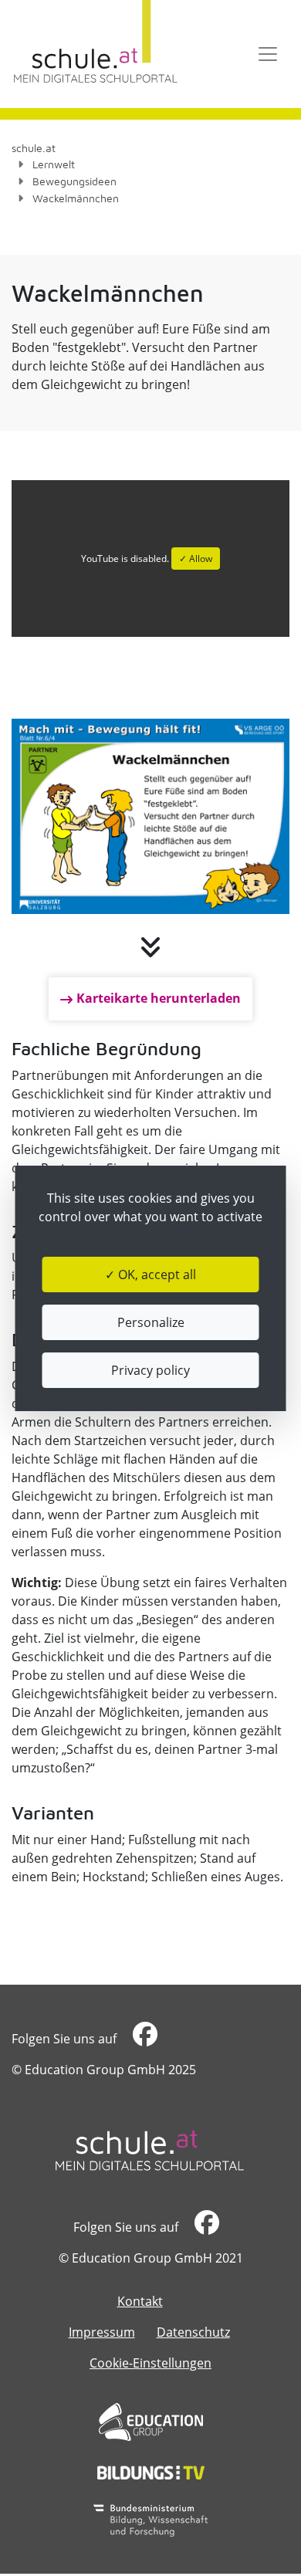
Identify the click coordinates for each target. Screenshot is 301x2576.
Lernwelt (54, 164)
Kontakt (140, 2301)
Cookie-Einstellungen (150, 2363)
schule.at (34, 148)
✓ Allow (196, 559)
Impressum (102, 2332)
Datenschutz (193, 2332)
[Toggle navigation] (268, 54)
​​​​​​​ (143, 2039)
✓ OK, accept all (150, 1274)
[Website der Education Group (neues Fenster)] (151, 2422)
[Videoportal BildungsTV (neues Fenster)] (151, 2473)
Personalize (151, 1322)
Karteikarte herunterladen (159, 998)
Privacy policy (150, 1370)
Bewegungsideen (74, 181)
